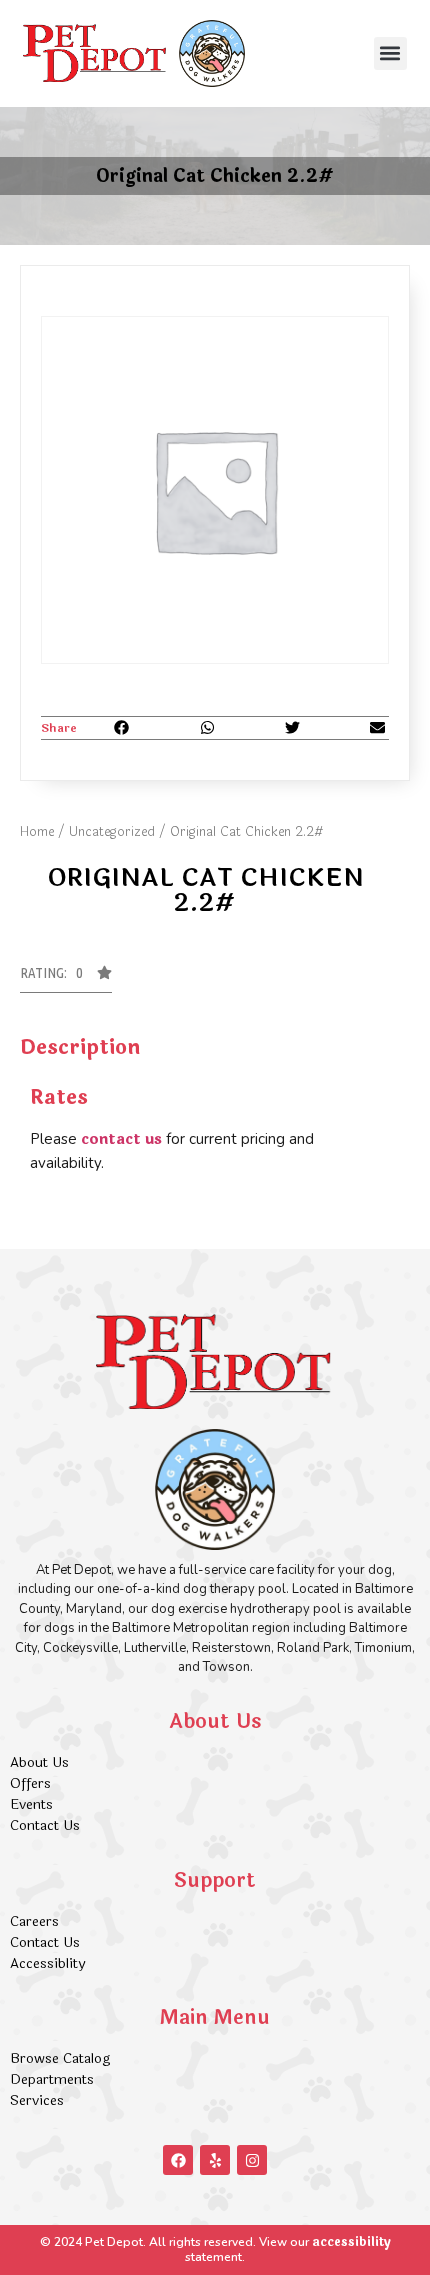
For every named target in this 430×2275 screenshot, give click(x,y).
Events (31, 1804)
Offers (32, 1783)
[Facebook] (178, 2160)
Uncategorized (112, 832)
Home (37, 832)
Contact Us (45, 1825)
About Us (39, 1762)
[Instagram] (252, 2160)
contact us (121, 1139)
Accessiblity (47, 1963)
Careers (34, 1921)
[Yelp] (215, 2160)
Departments (52, 2079)
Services (37, 2100)
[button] (390, 53)
